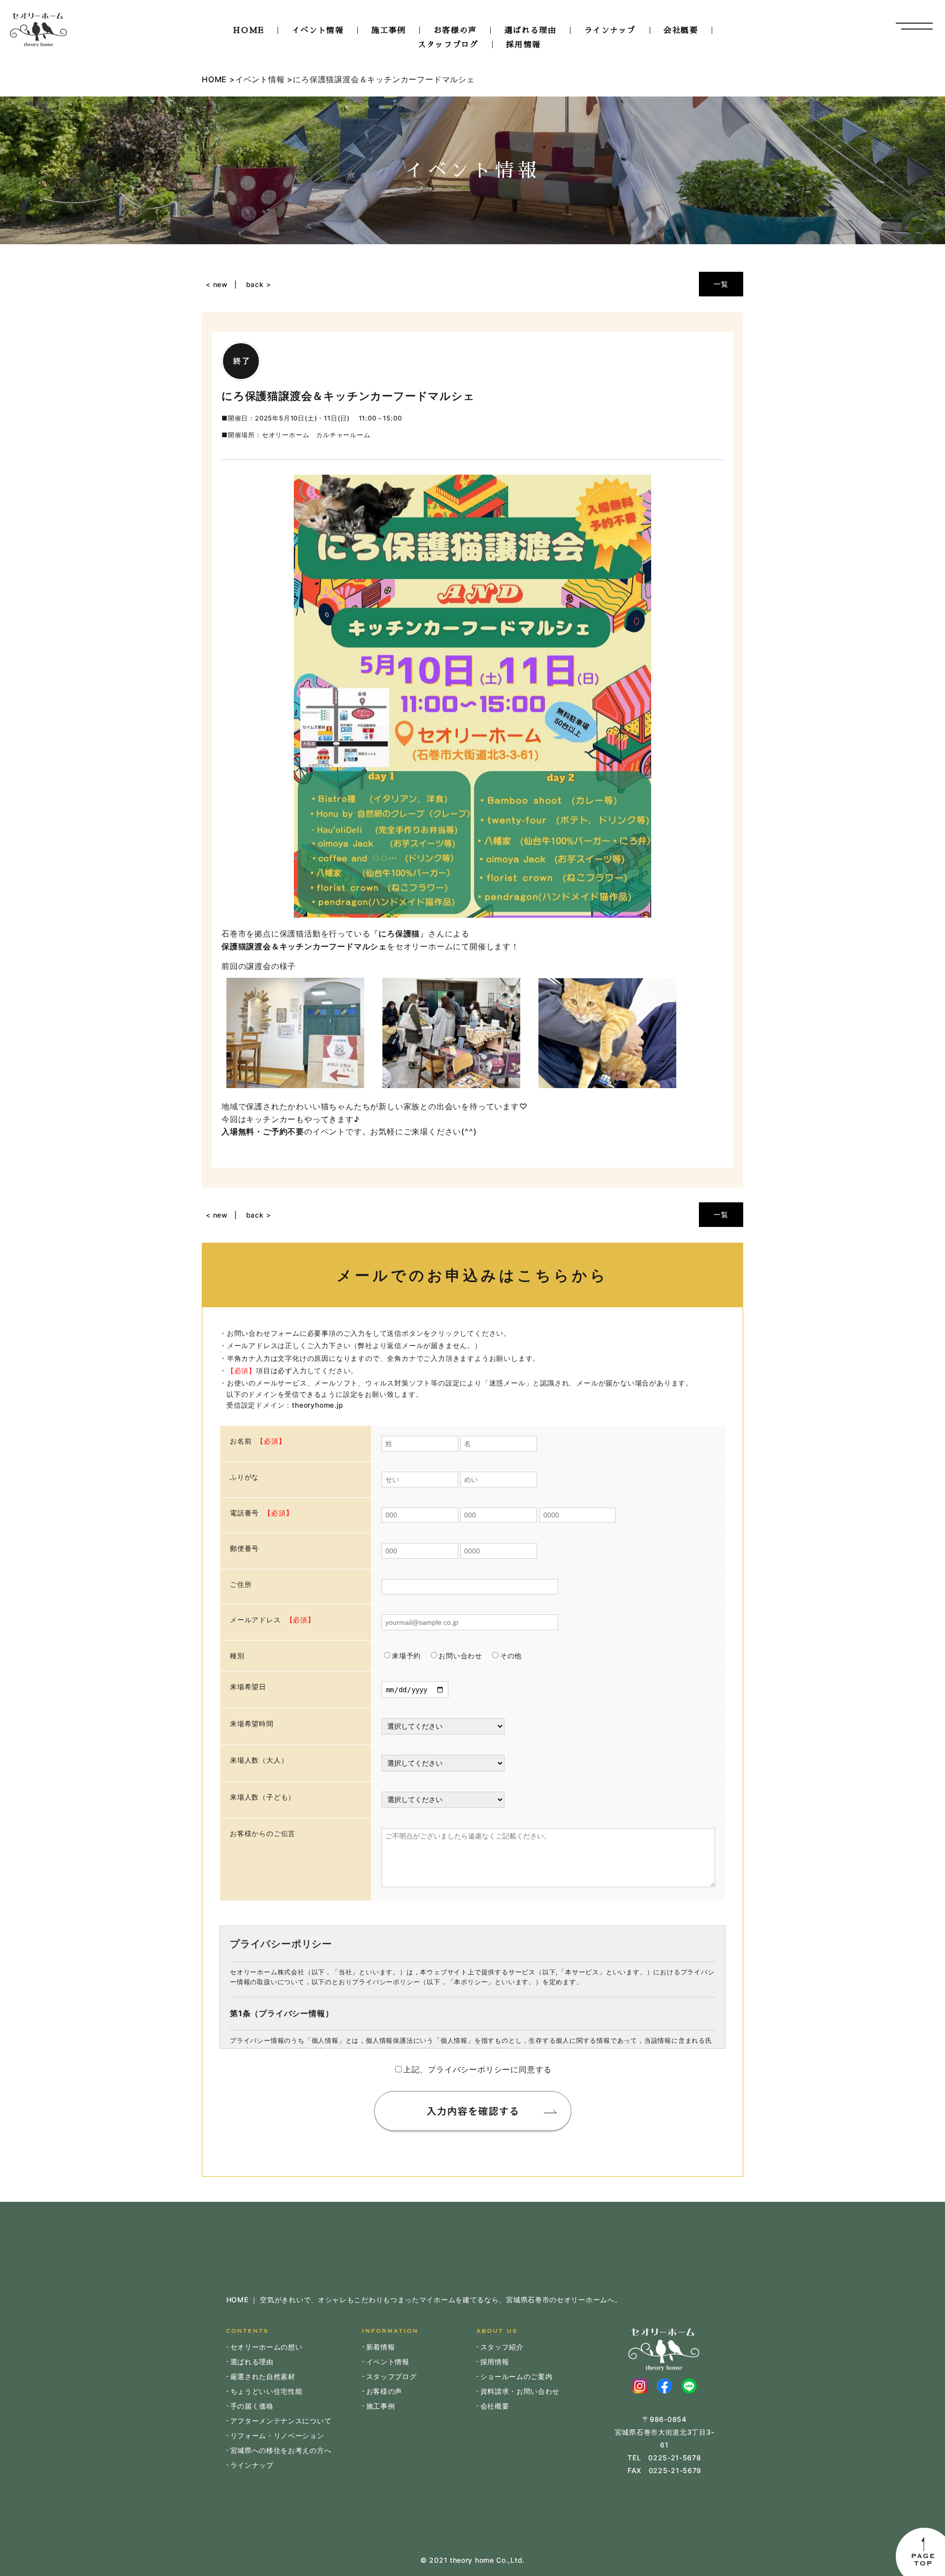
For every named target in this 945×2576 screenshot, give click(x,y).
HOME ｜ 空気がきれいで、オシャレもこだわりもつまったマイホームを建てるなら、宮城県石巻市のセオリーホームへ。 (424, 2300)
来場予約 (406, 1656)
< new (217, 284)
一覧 (721, 284)
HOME (248, 31)
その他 (511, 1656)
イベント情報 (318, 31)
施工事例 (388, 31)
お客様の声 (455, 31)
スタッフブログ (448, 45)
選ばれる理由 (531, 31)
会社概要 (681, 31)
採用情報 (523, 45)
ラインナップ (610, 31)
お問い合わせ (460, 1656)
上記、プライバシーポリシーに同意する (477, 2069)
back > (259, 284)
